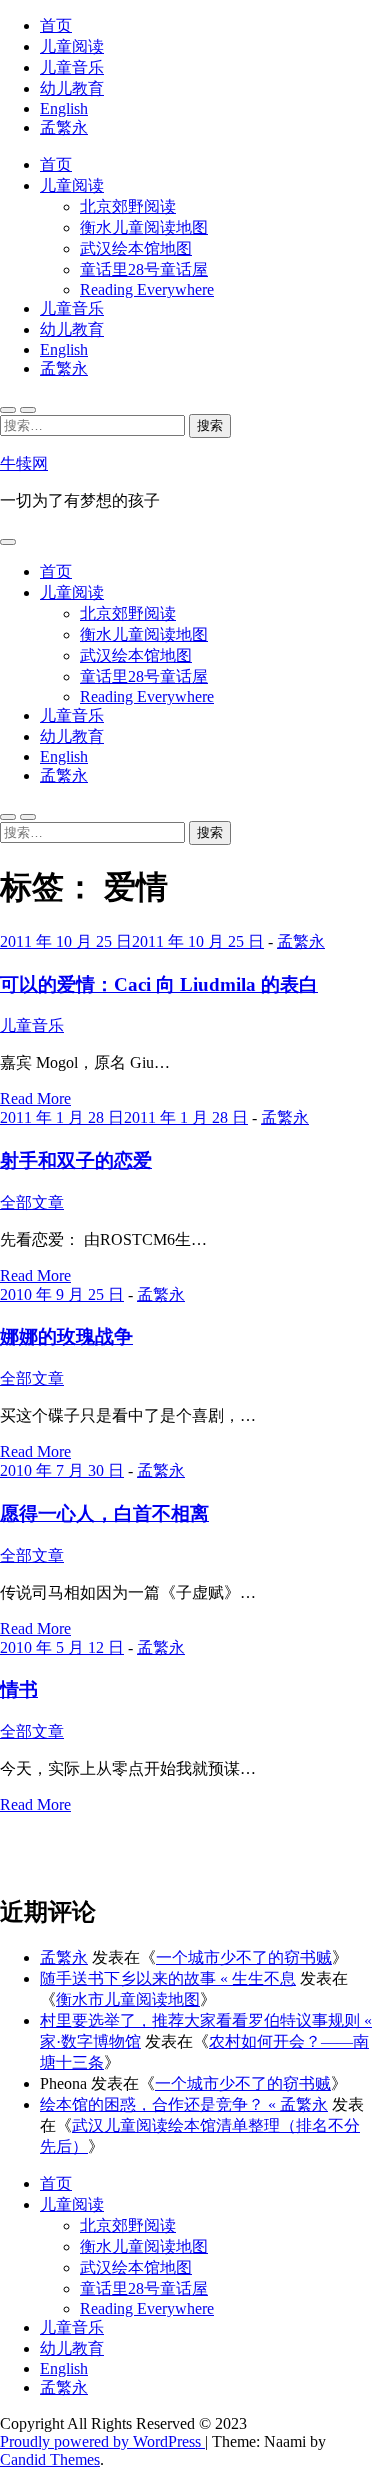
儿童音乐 (72, 67)
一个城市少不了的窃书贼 (244, 1957)
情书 (19, 1689)
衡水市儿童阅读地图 (128, 1999)
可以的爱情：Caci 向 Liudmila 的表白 (159, 984)
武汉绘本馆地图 (136, 248)
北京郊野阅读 (128, 206)
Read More (35, 1098)
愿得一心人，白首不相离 (104, 1513)
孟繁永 (64, 127)
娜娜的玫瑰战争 (66, 1336)
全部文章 (32, 1202)
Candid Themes (50, 2459)
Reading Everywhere (147, 289)
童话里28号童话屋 (144, 269)
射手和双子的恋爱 (76, 1160)
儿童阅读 (72, 46)
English (64, 108)
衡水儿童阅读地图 (144, 227)
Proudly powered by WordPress (102, 2441)
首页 (56, 25)
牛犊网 (24, 463)
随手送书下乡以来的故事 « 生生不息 (168, 1978)
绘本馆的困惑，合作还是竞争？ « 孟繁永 (184, 2104)
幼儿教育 (72, 88)
